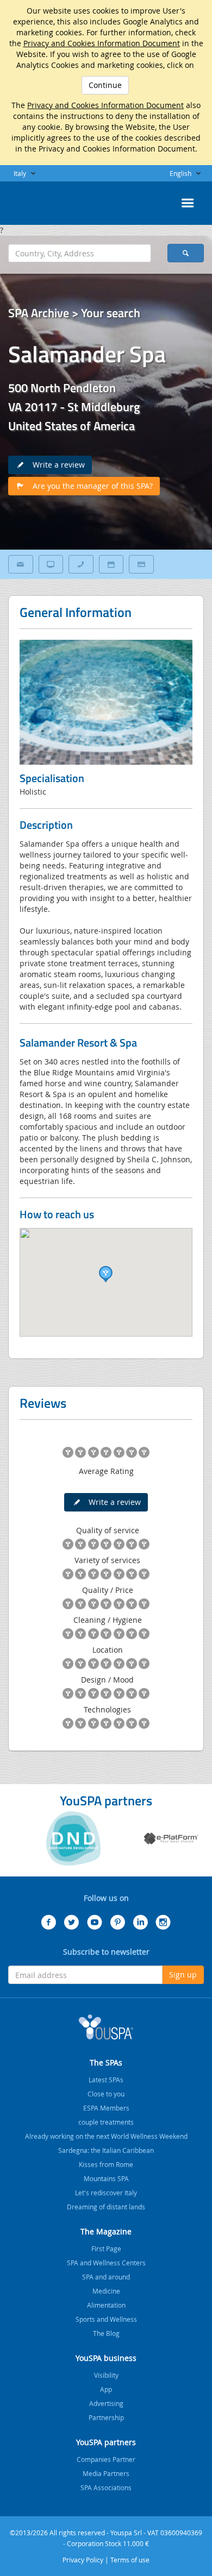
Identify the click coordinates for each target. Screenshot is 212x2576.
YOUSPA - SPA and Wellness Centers (35, 200)
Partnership (106, 2417)
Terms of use (130, 2560)
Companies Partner (106, 2459)
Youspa (106, 2027)
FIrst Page (106, 2249)
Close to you (106, 2094)
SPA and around (106, 2277)
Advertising (106, 2403)
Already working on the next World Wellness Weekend (106, 2136)
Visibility (106, 2375)
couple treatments (106, 2122)
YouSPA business (106, 2358)
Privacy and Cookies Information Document (102, 43)
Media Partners (106, 2473)
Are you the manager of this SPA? (89, 486)
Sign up (183, 1974)
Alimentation (106, 2305)
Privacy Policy (83, 2560)
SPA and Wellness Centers (106, 2263)
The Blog (106, 2333)
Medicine (106, 2291)
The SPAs (106, 2062)
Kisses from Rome (106, 2164)
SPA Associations (106, 2487)
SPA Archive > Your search (74, 313)
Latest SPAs (106, 2080)
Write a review (55, 465)
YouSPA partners (106, 2442)
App (106, 2389)
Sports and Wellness (106, 2319)
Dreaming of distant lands (106, 2207)
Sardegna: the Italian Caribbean (106, 2150)
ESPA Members (106, 2108)
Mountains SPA (106, 2178)
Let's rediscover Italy (106, 2193)
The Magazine (106, 2231)
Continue (105, 85)
